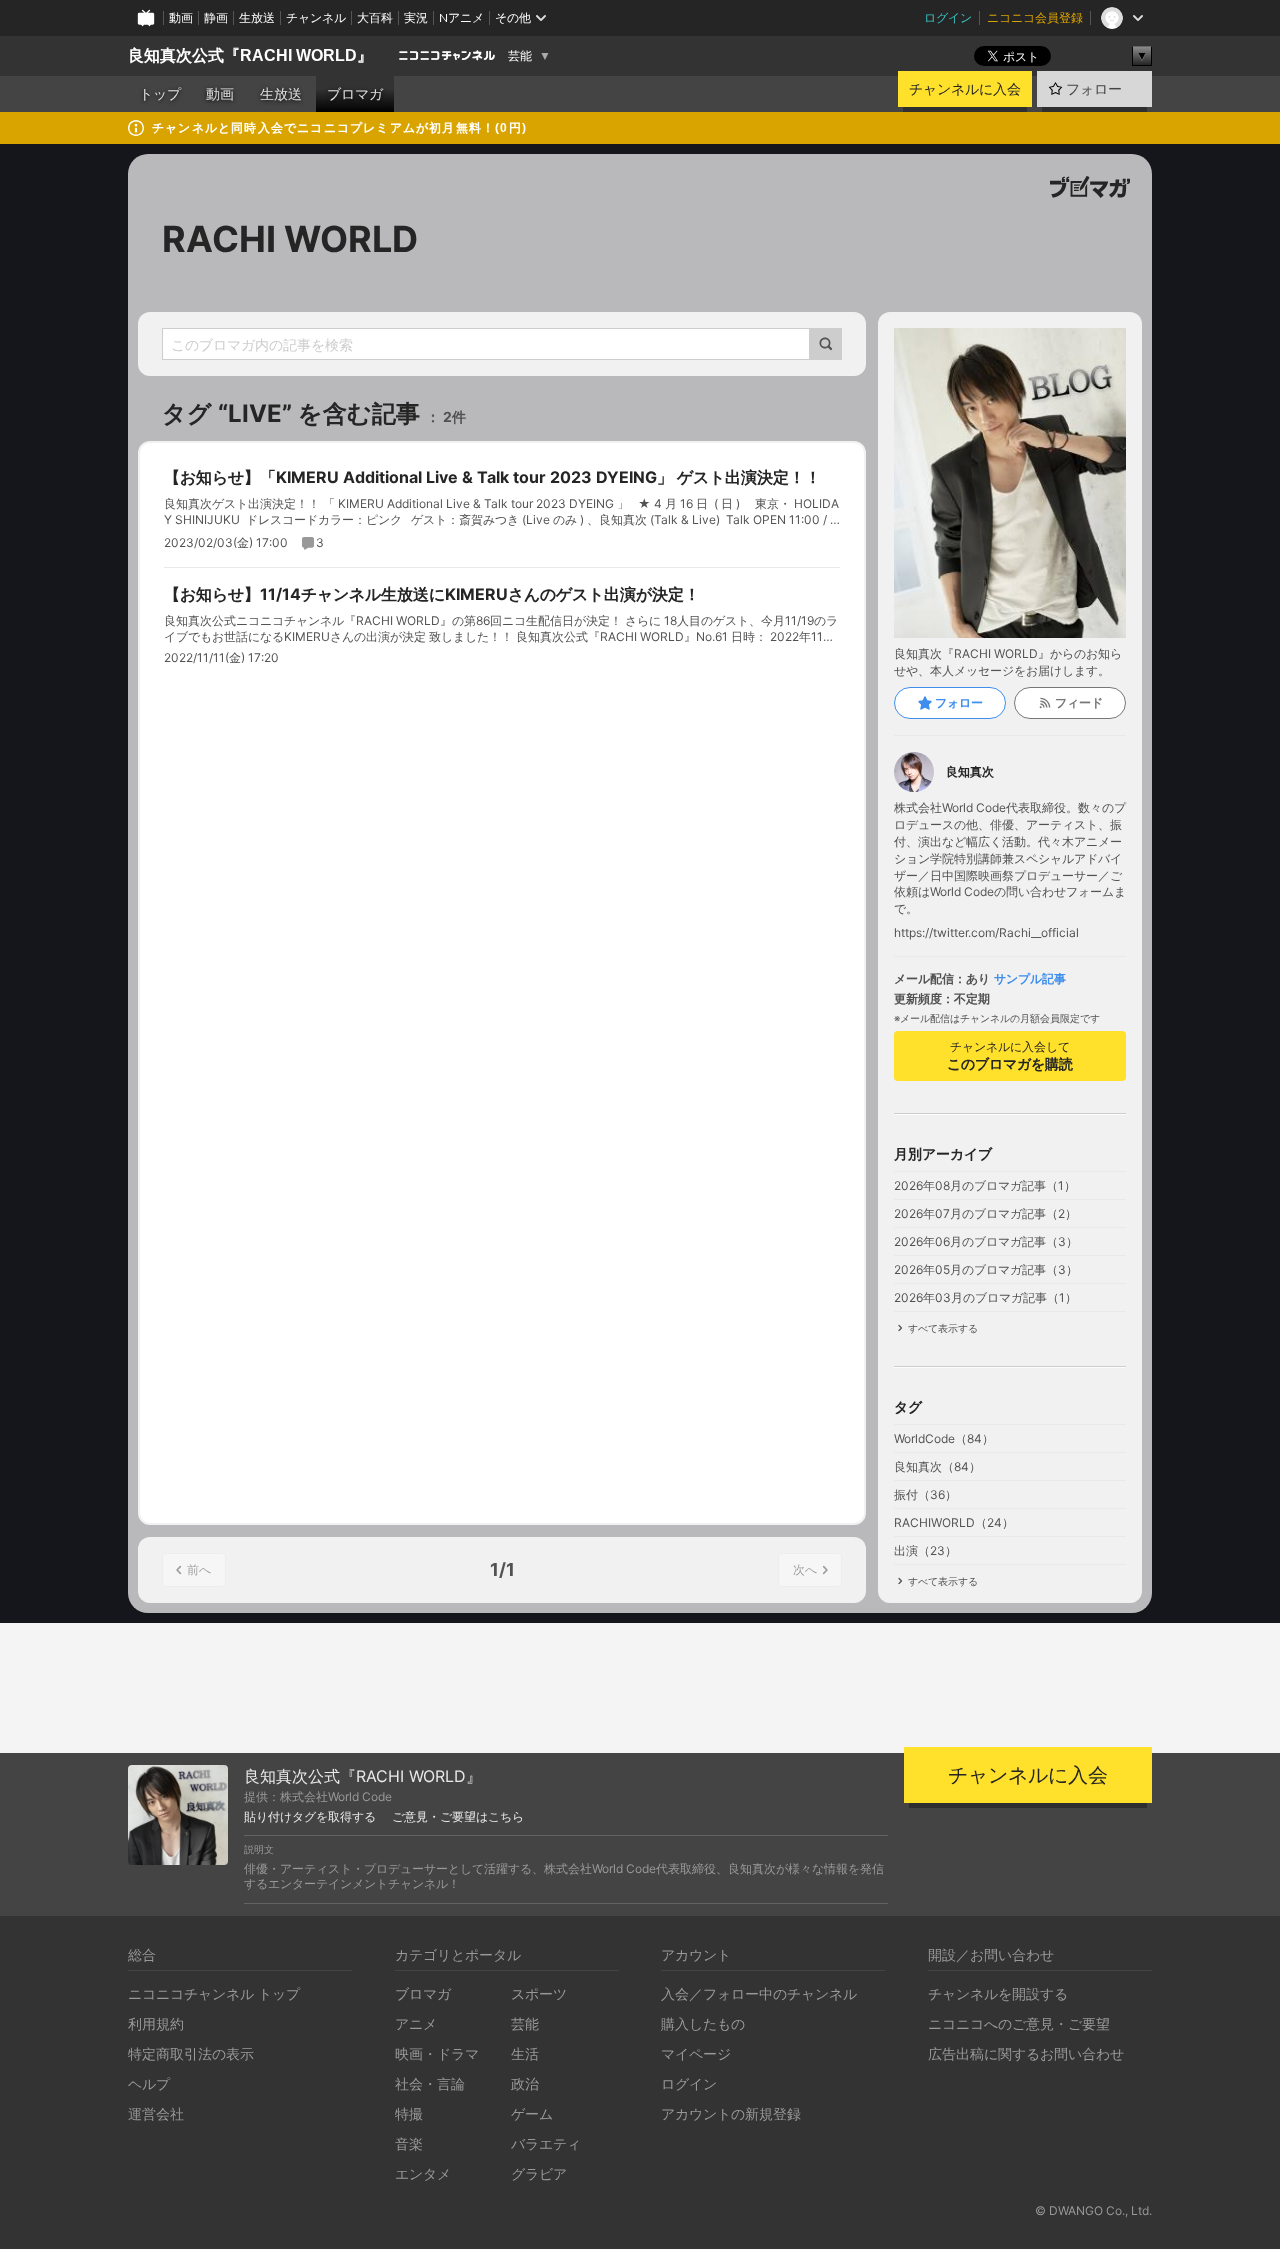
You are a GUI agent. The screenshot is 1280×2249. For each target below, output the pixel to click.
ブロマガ (355, 94)
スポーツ (539, 1993)
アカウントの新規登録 (731, 2113)
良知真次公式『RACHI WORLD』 (250, 55)
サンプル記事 (1030, 979)
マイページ (696, 2053)
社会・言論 (430, 2083)
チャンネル (316, 17)
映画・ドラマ (437, 2053)
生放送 (257, 17)
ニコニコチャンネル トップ (214, 1993)
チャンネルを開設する (998, 1993)
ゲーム (532, 2113)
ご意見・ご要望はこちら (458, 1817)
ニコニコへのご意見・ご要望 (1019, 2023)
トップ (160, 94)
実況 (416, 17)
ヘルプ (149, 2083)
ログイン (948, 17)
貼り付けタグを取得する (310, 1817)
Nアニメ (461, 17)
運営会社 (156, 2113)
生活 (525, 2053)
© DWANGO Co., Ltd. (1093, 2210)
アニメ (416, 2023)
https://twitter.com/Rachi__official (986, 933)
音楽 (409, 2143)
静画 (216, 17)
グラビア (539, 2173)
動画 (181, 17)
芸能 (520, 56)
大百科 (375, 17)
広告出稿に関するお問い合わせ (1026, 2053)
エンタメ (423, 2173)
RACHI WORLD (290, 239)
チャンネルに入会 (965, 89)
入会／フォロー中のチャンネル (759, 1993)
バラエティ (546, 2143)
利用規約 (156, 2023)
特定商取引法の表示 (191, 2053)
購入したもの (703, 2023)
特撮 (409, 2113)
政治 (525, 2083)
